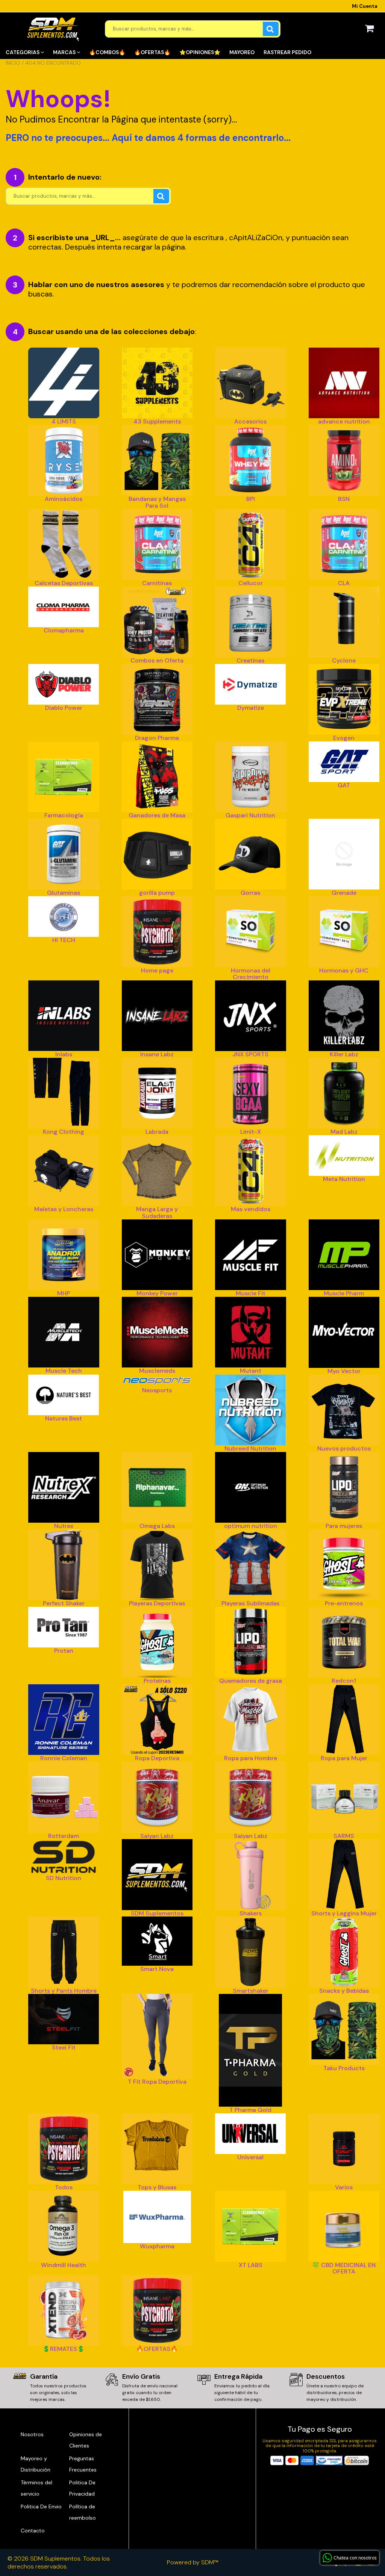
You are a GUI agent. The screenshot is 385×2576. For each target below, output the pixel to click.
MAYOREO (242, 52)
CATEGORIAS (23, 52)
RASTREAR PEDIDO (287, 52)
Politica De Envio (41, 2506)
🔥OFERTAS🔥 (152, 52)
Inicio (13, 63)
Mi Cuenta (365, 6)
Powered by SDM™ (193, 2562)
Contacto (33, 2531)
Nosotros (32, 2434)
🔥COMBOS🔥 (107, 52)
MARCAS (65, 52)
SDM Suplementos (55, 2559)
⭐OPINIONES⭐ (200, 52)
